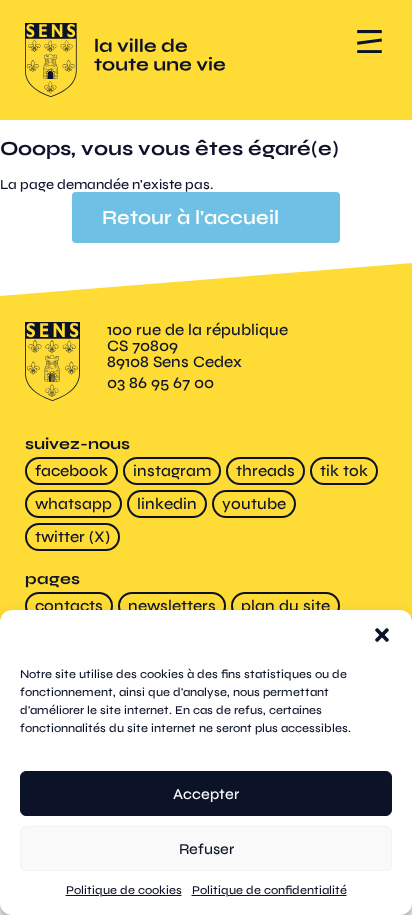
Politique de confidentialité (269, 890)
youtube (254, 503)
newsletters (172, 605)
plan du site (285, 605)
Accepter (206, 794)
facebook (71, 470)
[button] (382, 635)
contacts (69, 605)
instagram (172, 470)
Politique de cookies (124, 890)
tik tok (344, 470)
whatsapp (73, 503)
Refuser (206, 849)
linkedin (167, 503)
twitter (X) (72, 536)
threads (265, 470)
